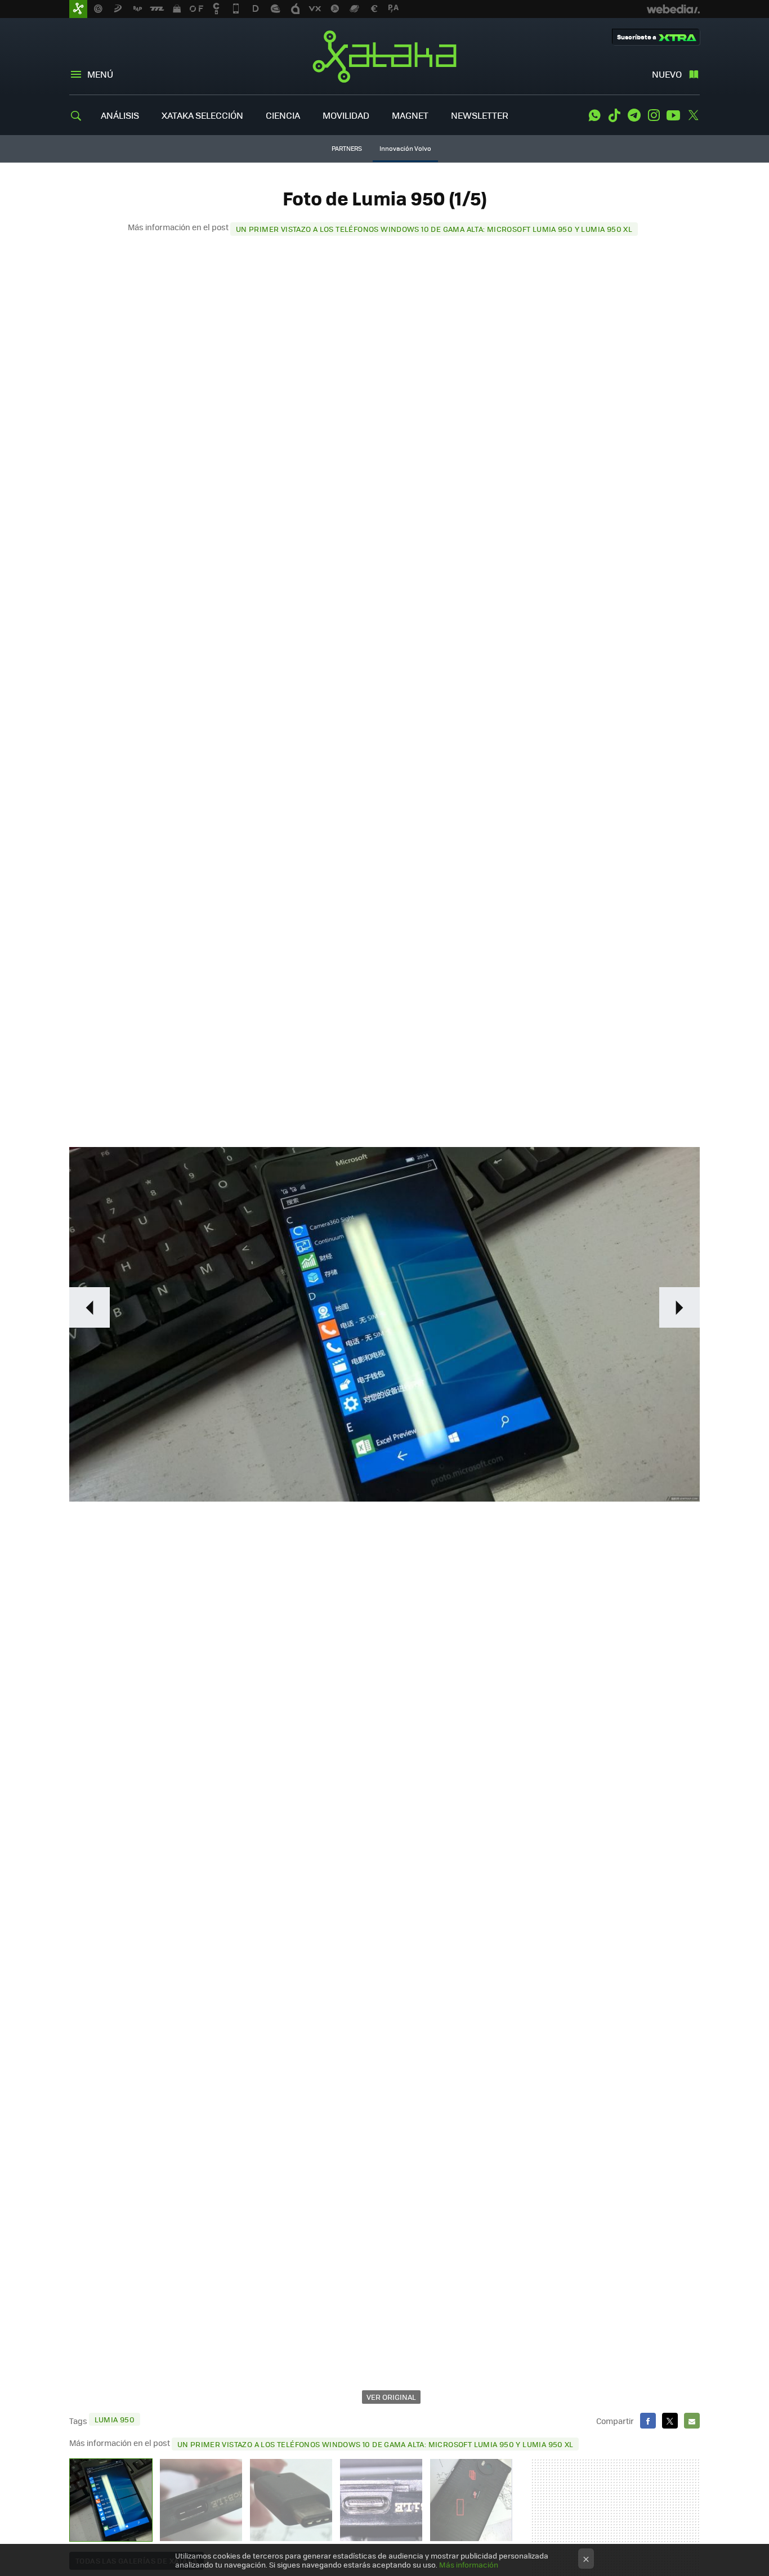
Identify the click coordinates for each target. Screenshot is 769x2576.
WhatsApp (594, 115)
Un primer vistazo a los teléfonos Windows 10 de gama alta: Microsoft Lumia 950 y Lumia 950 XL (434, 229)
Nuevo (667, 74)
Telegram (634, 115)
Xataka (384, 56)
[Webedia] (673, 9)
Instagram (654, 115)
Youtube (673, 115)
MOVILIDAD (346, 115)
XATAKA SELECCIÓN (202, 115)
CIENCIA (283, 115)
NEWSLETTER (480, 115)
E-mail (692, 2421)
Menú (100, 74)
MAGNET (410, 115)
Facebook (648, 2421)
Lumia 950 (115, 2419)
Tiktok (614, 115)
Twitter (693, 115)
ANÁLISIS (120, 115)
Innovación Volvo (405, 148)
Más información (469, 2564)
